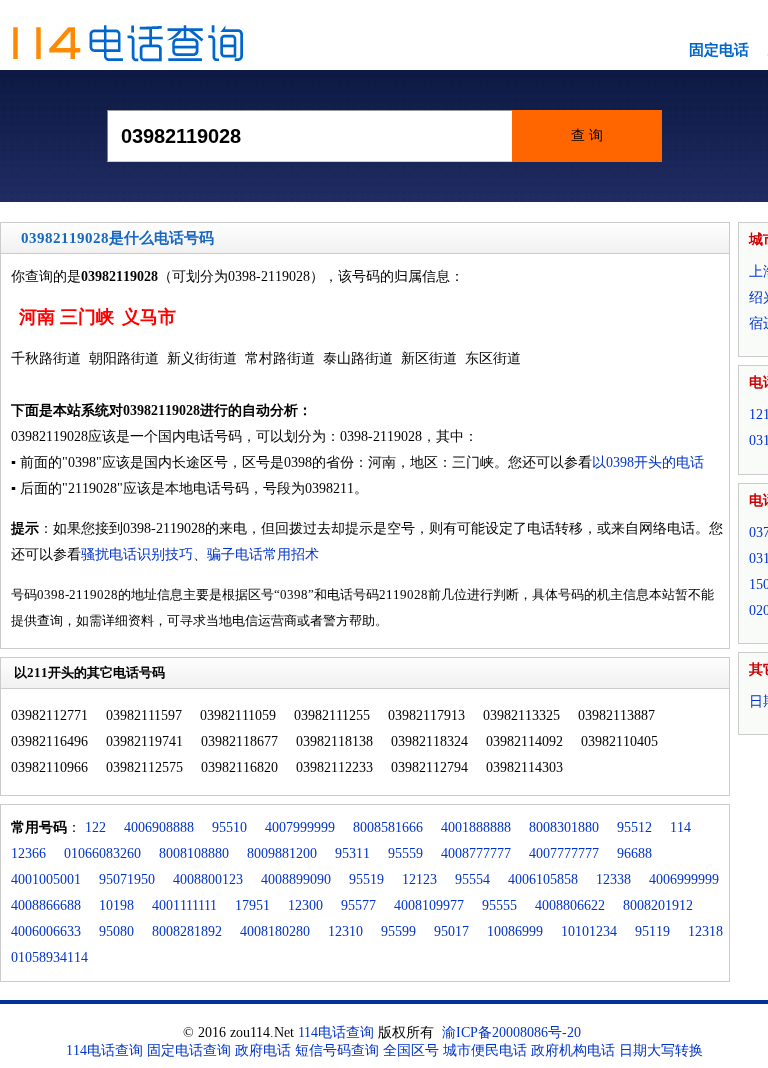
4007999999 (300, 827)
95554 (472, 879)
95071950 (127, 879)
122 (95, 827)
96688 (634, 853)
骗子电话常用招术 (263, 554)
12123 (419, 879)
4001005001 (46, 879)
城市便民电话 (485, 1050)
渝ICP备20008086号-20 (511, 1032)
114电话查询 (336, 1032)
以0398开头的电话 (648, 462)
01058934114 (49, 957)
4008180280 (275, 931)
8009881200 (282, 853)
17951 (252, 905)
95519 (366, 879)
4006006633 (46, 931)
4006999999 (684, 879)
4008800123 (208, 879)
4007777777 (564, 853)
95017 (451, 931)
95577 (358, 905)
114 (680, 827)
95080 (116, 931)
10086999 (515, 931)
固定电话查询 (189, 1050)
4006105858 (543, 879)
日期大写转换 (661, 1050)
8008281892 (187, 931)
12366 (28, 853)
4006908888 (159, 827)
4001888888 (476, 827)
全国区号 (411, 1050)
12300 (305, 905)
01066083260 (102, 853)
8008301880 (564, 827)
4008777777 (476, 853)
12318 (705, 931)
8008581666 (388, 827)
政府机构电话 (573, 1050)
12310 (345, 931)
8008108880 (194, 853)
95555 (499, 905)
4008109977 (429, 905)
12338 (613, 879)
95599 (398, 931)
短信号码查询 (337, 1050)
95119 (652, 931)
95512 (634, 827)
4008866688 (46, 905)
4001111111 (184, 905)
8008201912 (658, 905)
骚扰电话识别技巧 (137, 554)
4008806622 (570, 905)
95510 (229, 827)
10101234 (589, 931)
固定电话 (719, 50)
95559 (405, 853)
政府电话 (263, 1050)
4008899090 (296, 879)
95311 (352, 853)
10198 (116, 905)
